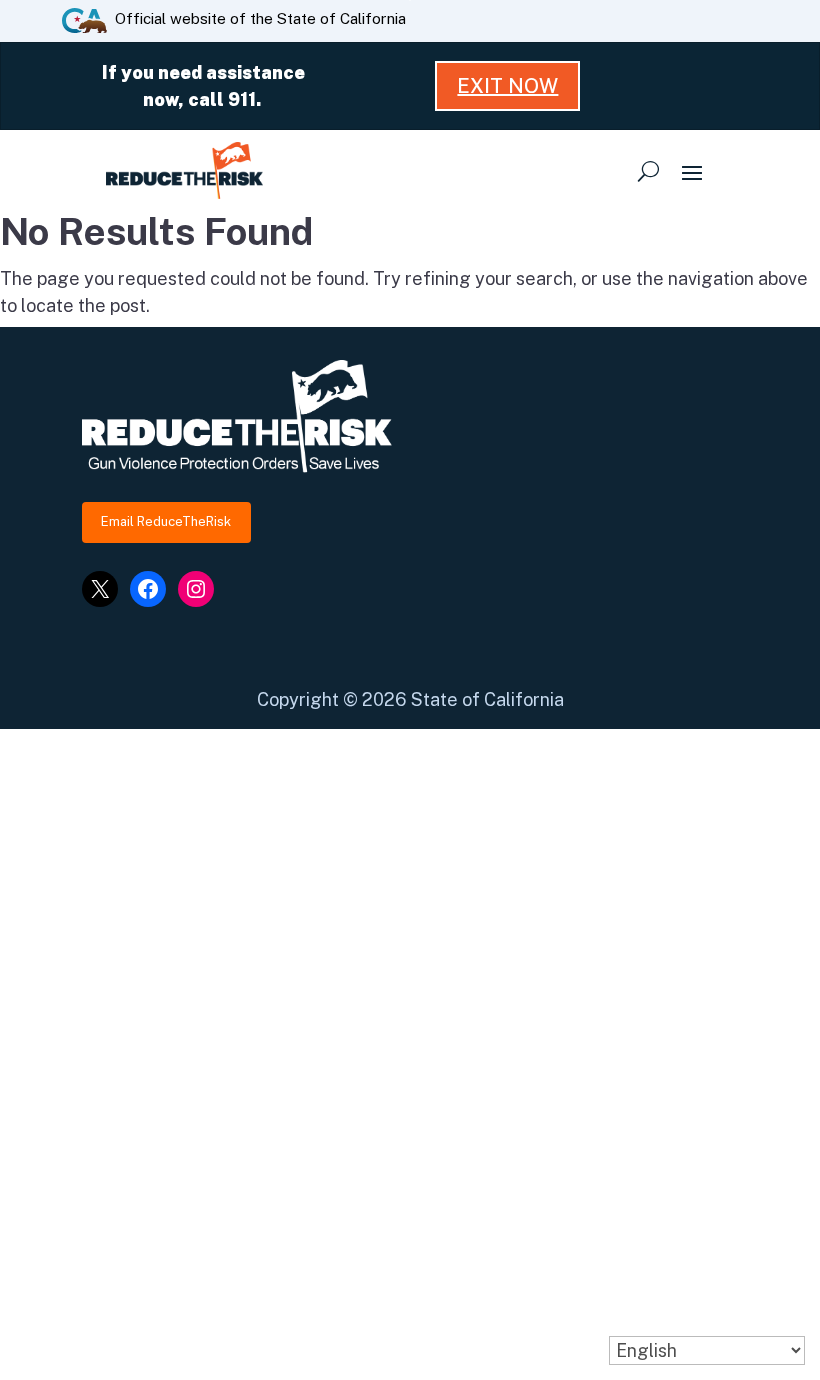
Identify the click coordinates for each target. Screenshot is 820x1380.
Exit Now (507, 86)
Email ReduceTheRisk (166, 521)
